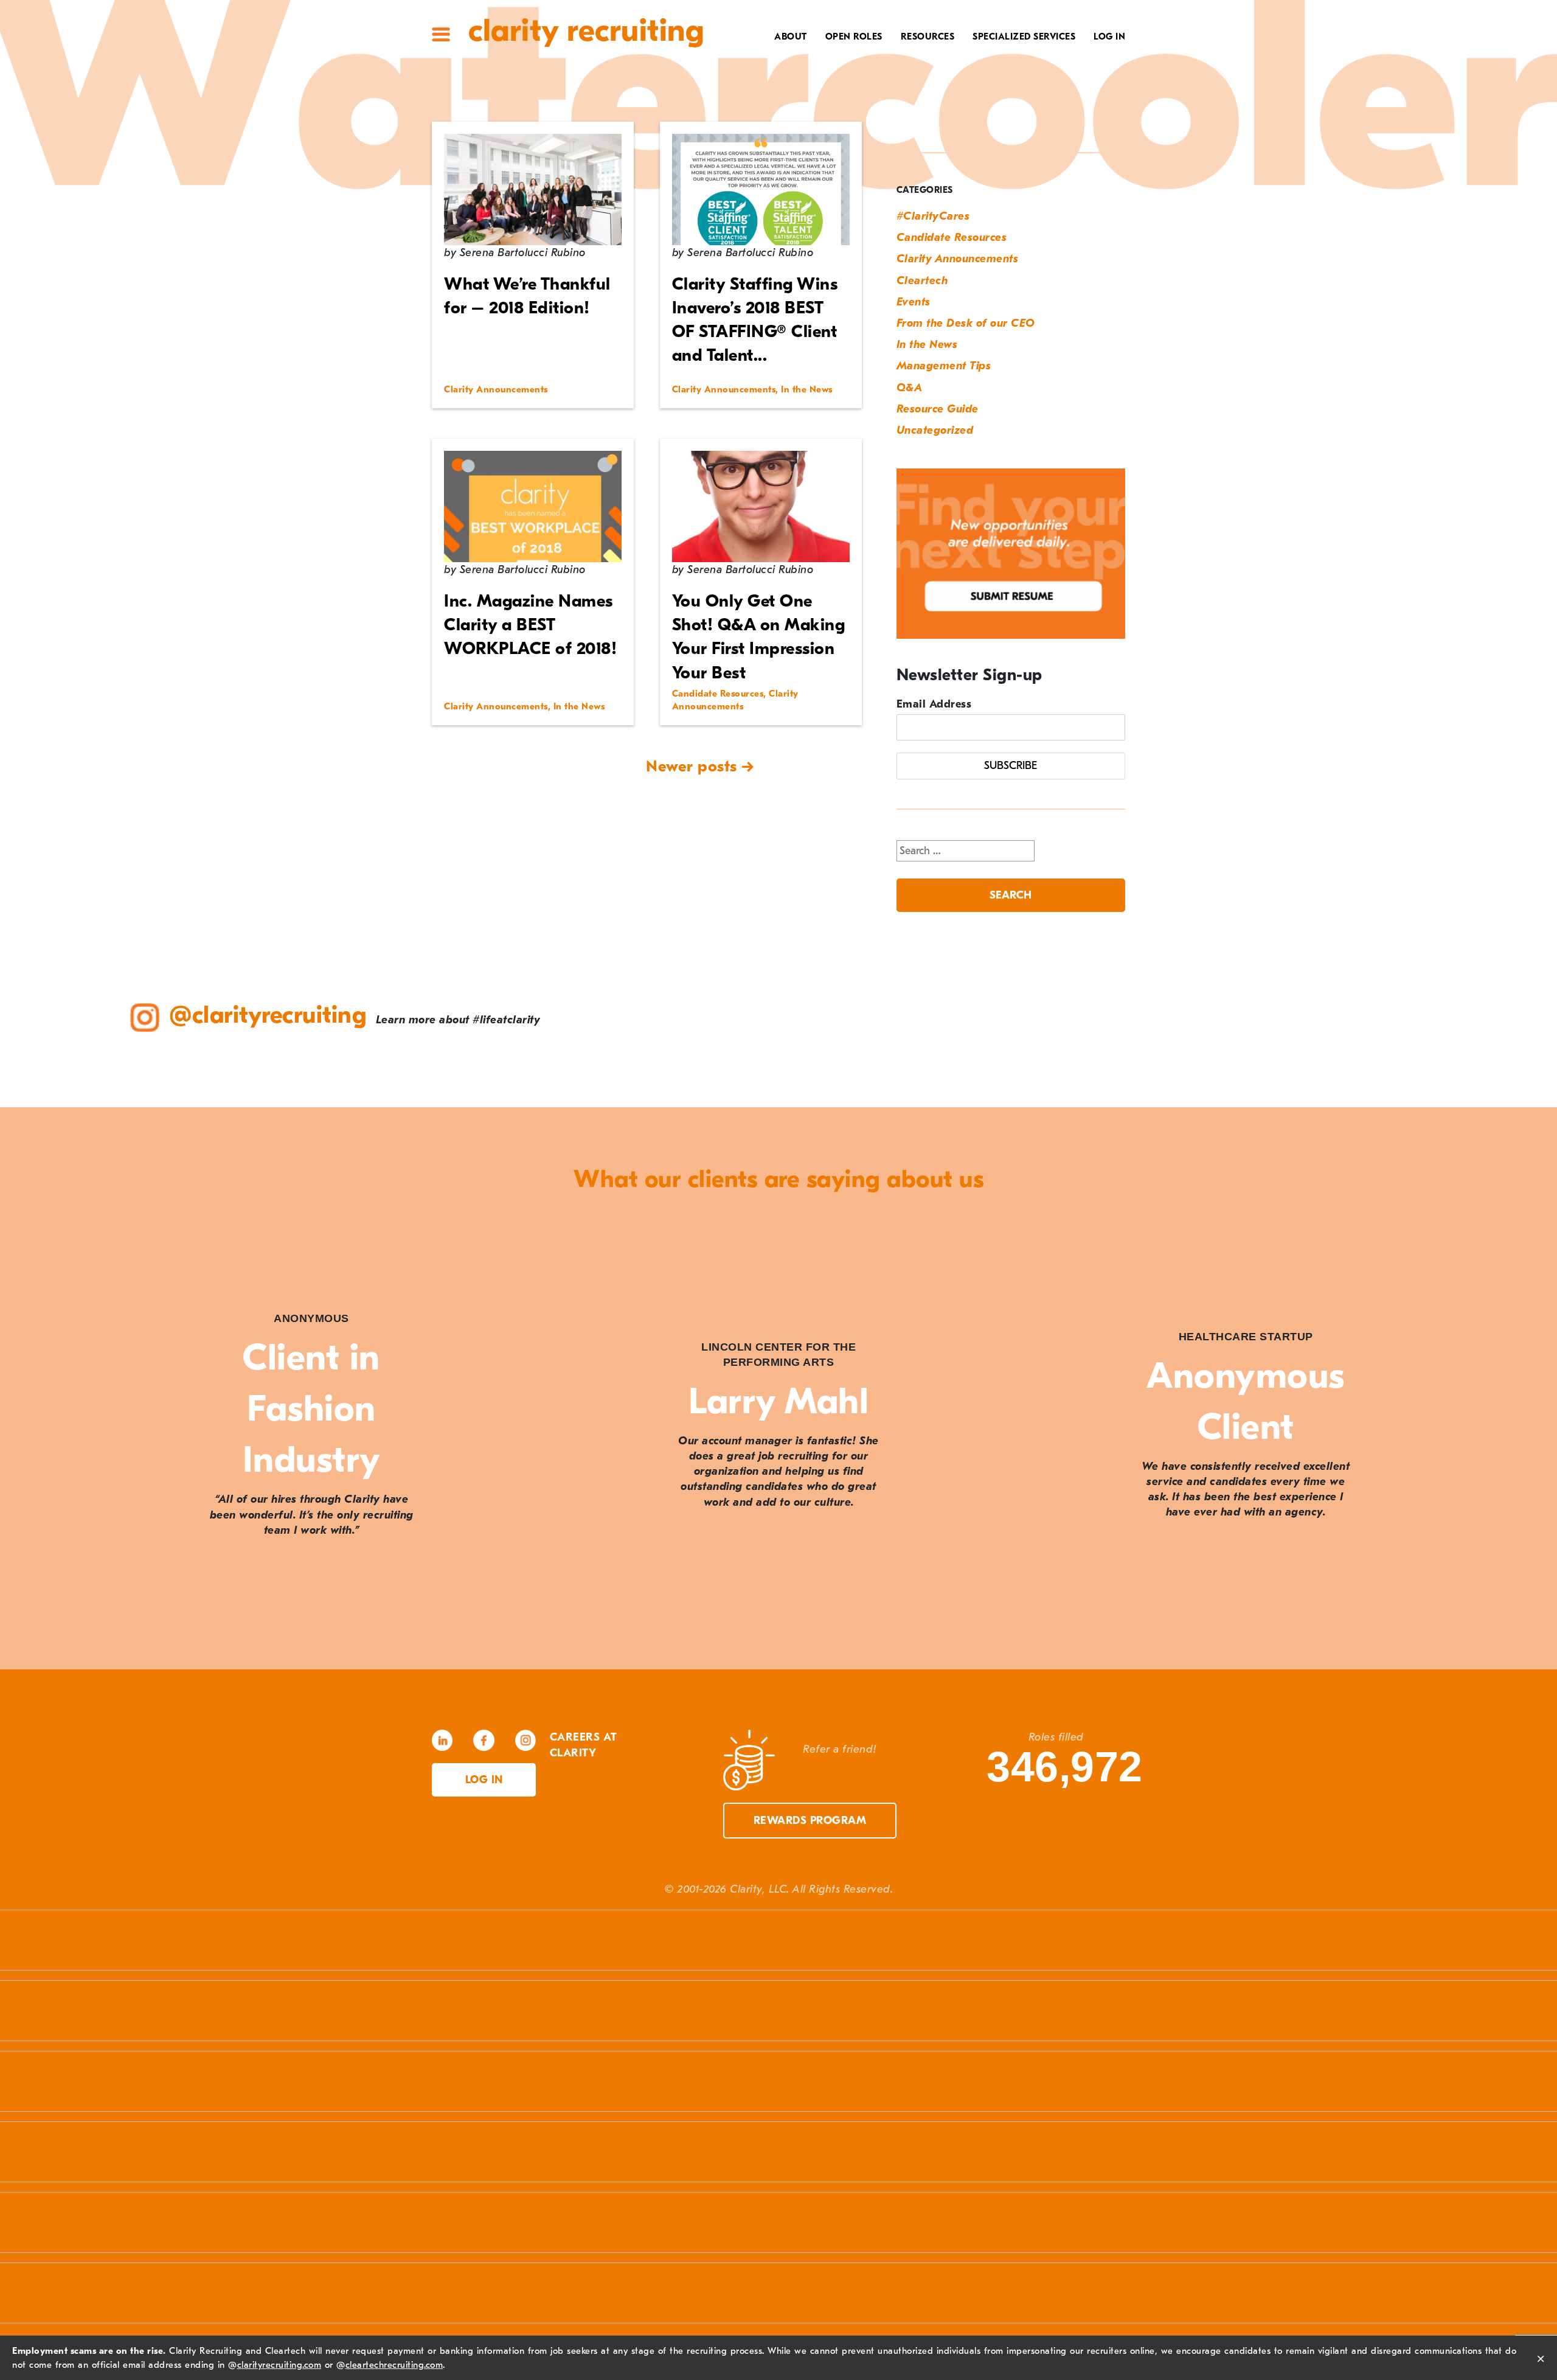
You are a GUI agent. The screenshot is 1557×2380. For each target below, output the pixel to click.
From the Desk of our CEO (966, 323)
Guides (931, 77)
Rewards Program (810, 1821)
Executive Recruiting (1015, 77)
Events (914, 302)
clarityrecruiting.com (279, 2365)
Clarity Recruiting (586, 31)
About (791, 37)
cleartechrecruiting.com (394, 2365)
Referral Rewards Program (876, 115)
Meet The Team (764, 58)
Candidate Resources (952, 238)
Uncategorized (935, 430)
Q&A (910, 388)
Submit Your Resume (896, 134)
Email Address (934, 704)
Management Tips (944, 366)
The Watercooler (904, 58)
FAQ (939, 96)
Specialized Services (1024, 37)
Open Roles (854, 37)
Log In (1109, 37)
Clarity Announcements (958, 259)
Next (1521, 1436)
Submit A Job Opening (894, 153)
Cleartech (922, 281)
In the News (927, 345)
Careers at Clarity (752, 77)
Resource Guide (938, 409)
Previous (36, 1436)
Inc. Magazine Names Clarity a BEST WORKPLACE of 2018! (530, 625)
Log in (484, 1780)
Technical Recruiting (1014, 58)
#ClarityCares (764, 96)
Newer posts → (700, 767)
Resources (928, 37)
